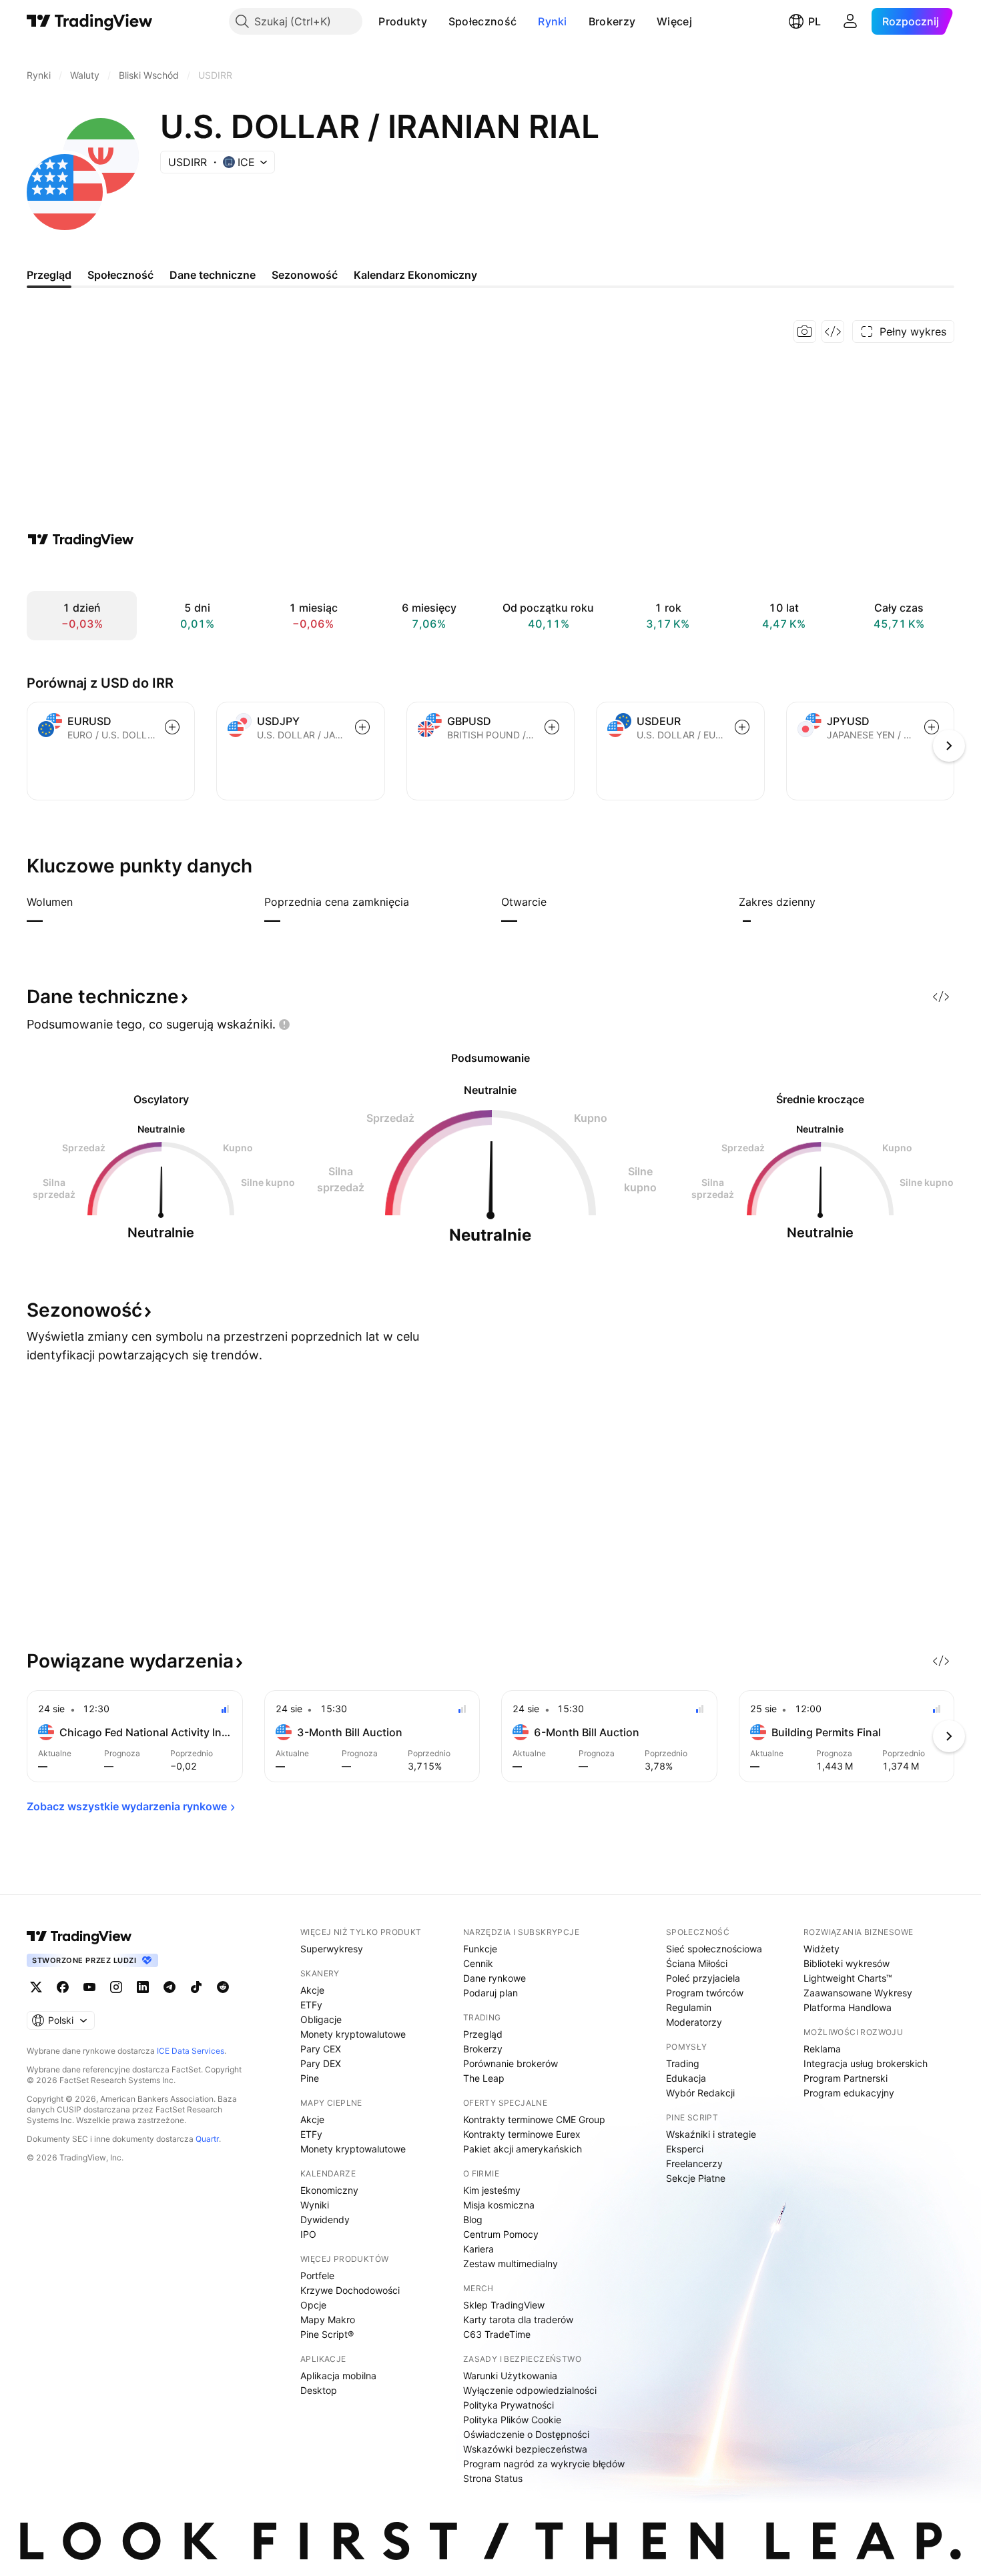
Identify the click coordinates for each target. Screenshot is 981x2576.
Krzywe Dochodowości (350, 2290)
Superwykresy (332, 1949)
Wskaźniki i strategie (711, 2134)
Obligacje (321, 2019)
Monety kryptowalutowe (353, 2034)
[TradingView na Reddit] (223, 1987)
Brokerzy (612, 21)
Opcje (313, 2305)
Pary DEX (321, 2063)
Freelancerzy (694, 2163)
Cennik (478, 1963)
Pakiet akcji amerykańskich (523, 2149)
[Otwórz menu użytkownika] (850, 21)
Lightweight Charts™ (848, 1978)
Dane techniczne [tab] (213, 275)
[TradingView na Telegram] (170, 1987)
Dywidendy (325, 2219)
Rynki (553, 21)
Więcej (674, 21)
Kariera (478, 2249)
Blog (473, 2219)
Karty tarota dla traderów (518, 2320)
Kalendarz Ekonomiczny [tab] (415, 275)
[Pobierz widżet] (833, 332)
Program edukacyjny (849, 2093)
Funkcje (480, 1949)
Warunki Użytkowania (510, 2376)
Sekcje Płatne (696, 2178)
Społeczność (482, 21)
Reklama (822, 2049)
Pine (310, 2078)
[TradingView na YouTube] (89, 1987)
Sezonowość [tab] (305, 275)
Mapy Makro (328, 2320)
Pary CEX (321, 2049)
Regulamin (689, 2007)
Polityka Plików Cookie (512, 2420)
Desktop (319, 2390)
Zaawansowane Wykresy (858, 1993)
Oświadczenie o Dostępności (526, 2434)
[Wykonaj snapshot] (805, 332)
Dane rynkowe (495, 1978)
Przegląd (483, 2034)
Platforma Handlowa (848, 2007)
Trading (683, 2063)
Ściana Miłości (697, 1963)
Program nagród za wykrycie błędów (544, 2464)
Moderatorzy (694, 2022)
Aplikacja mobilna (338, 2376)
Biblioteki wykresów (847, 1963)
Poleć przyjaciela (703, 1978)
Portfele (317, 2276)
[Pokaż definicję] (81, 902)
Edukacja (686, 2078)
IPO (308, 2234)
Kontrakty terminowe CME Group (534, 2119)
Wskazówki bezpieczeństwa (525, 2449)
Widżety (822, 1949)
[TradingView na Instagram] (116, 1987)
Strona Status (493, 2478)
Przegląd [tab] (49, 275)
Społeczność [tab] (120, 275)
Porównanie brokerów (511, 2063)
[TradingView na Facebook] (63, 1987)
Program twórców (705, 1993)
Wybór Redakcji (700, 2093)
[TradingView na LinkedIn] (143, 1987)
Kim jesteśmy (492, 2190)
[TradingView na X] (36, 1987)
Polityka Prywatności (509, 2405)
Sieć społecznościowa (714, 1949)
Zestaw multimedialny (511, 2264)
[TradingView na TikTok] (196, 1987)
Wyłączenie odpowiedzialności (530, 2390)
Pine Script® (327, 2334)
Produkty (402, 21)
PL (814, 21)
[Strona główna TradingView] (90, 21)
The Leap (484, 2078)
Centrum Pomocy (501, 2234)
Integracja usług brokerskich (866, 2063)
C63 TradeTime (497, 2334)
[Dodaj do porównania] (172, 727)
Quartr (207, 2139)
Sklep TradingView (504, 2305)
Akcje (312, 1990)
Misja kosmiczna (499, 2205)
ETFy (311, 2005)
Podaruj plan (490, 1993)
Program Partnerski (846, 2078)
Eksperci (685, 2149)
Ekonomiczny (329, 2190)
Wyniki (315, 2205)
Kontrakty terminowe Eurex (522, 2134)
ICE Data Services (191, 2051)
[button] (437, 21)
